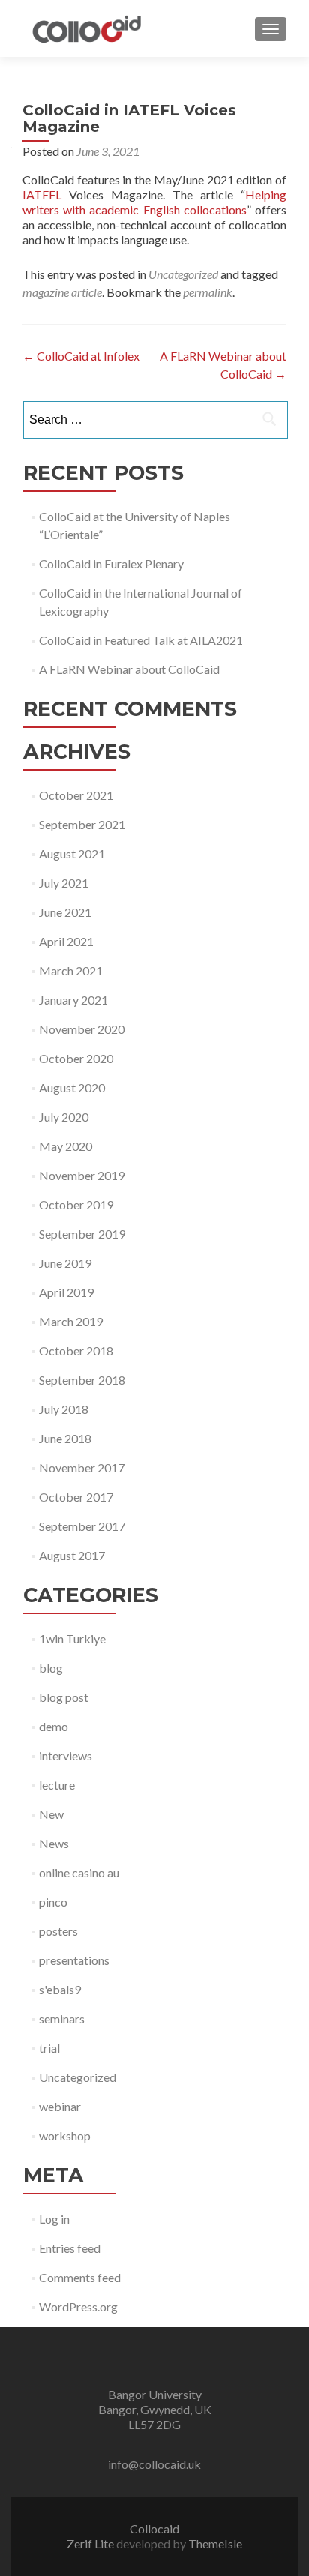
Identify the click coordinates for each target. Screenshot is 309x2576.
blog (51, 1668)
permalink (208, 292)
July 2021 (64, 883)
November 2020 (82, 1029)
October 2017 (76, 1497)
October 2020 (76, 1058)
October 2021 (76, 795)
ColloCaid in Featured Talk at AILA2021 (141, 640)
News (54, 1843)
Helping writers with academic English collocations (154, 202)
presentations (74, 1960)
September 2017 (82, 1526)
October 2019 (76, 1204)
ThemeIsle (215, 2543)
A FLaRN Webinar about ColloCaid (129, 669)
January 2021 (73, 1000)
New (51, 1814)
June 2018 (65, 1438)
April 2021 (66, 941)
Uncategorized (183, 274)
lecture (57, 1785)
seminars (62, 2019)
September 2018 (82, 1380)
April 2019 (66, 1292)
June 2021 (65, 912)
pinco (53, 1902)
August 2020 (72, 1087)
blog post (64, 1697)
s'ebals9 (60, 1989)
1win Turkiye (72, 1638)
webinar (60, 2106)
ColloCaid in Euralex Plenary (111, 563)
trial (49, 2048)
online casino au (79, 1872)
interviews (66, 1755)
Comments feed (80, 2277)
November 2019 (82, 1175)
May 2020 (66, 1146)
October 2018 (76, 1351)
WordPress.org (78, 2306)
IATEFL (42, 195)
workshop (65, 2136)
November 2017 (82, 1468)
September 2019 (82, 1234)
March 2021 (71, 970)
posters (58, 1931)
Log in (54, 2219)
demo (54, 1726)
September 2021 (82, 824)
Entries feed (70, 2248)
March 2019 (71, 1321)
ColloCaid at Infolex (81, 356)
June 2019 (65, 1263)
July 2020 (64, 1117)
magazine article (62, 292)
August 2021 (72, 854)
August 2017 (72, 1555)
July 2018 (64, 1409)
